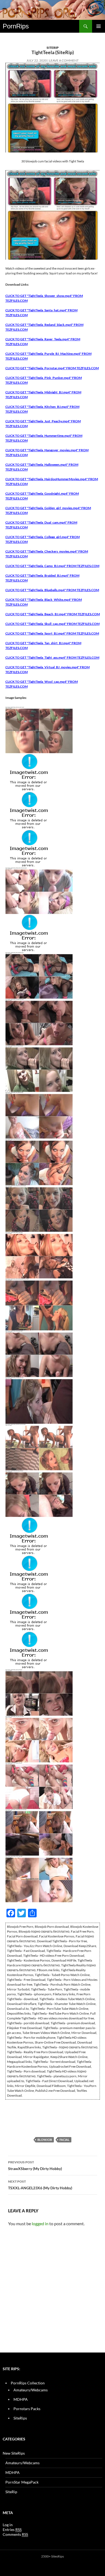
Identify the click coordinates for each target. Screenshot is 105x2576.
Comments (15, 2534)
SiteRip (53, 48)
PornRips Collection (28, 2383)
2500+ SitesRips (52, 2556)
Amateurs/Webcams (31, 2390)
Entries (12, 2530)
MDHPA (21, 2399)
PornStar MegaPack (22, 2482)
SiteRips (20, 2418)
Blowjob (45, 2140)
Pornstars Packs (27, 2409)
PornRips (16, 26)
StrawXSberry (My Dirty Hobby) (35, 2165)
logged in (40, 2223)
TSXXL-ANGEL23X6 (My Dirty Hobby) (40, 2185)
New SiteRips (14, 2453)
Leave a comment (64, 60)
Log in (8, 2525)
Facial (64, 2140)
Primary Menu (99, 26)
